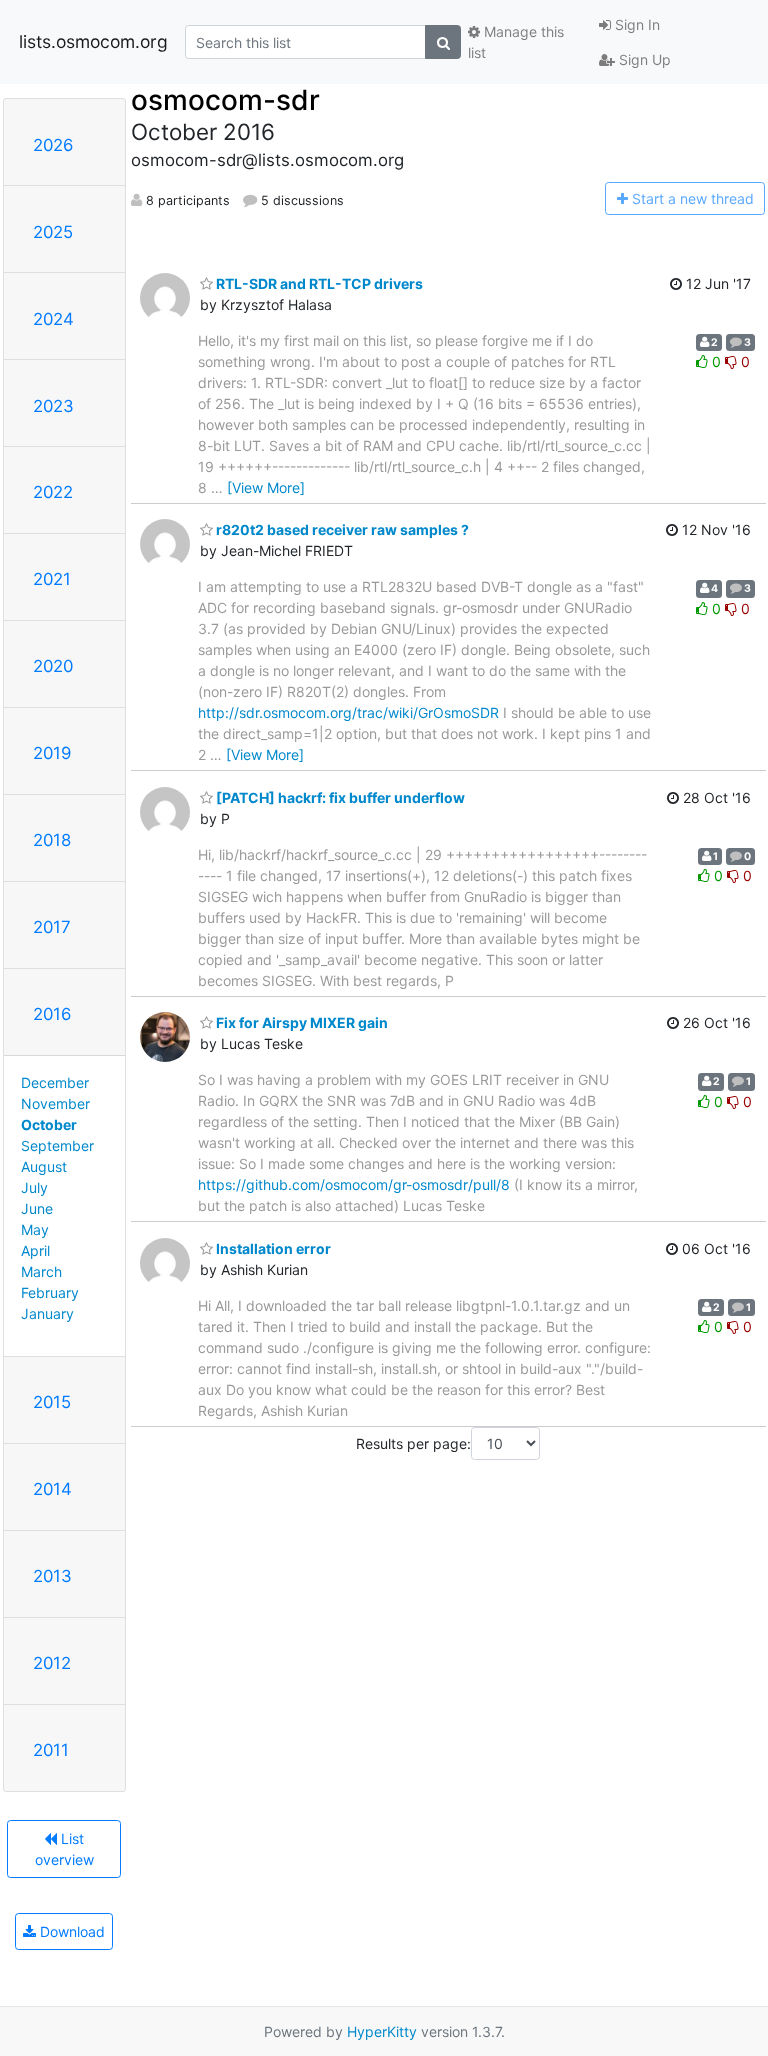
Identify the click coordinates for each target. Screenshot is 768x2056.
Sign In (635, 24)
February (50, 1292)
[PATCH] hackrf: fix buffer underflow (339, 797)
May (35, 1229)
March (41, 1271)
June (37, 1208)
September (57, 1145)
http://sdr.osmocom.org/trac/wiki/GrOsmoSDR (348, 712)
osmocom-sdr (225, 100)
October (49, 1124)
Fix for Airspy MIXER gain (300, 1022)
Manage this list (516, 42)
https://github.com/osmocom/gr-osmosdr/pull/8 (354, 1184)
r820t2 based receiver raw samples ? (341, 529)
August (44, 1166)
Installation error (272, 1248)
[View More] (266, 487)
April (35, 1250)
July (34, 1187)
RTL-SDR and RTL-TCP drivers (318, 283)
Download (70, 1931)
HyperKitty (382, 2031)
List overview (64, 1849)
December (55, 1082)
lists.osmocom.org (93, 41)
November (55, 1103)
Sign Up (643, 59)
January (47, 1313)
